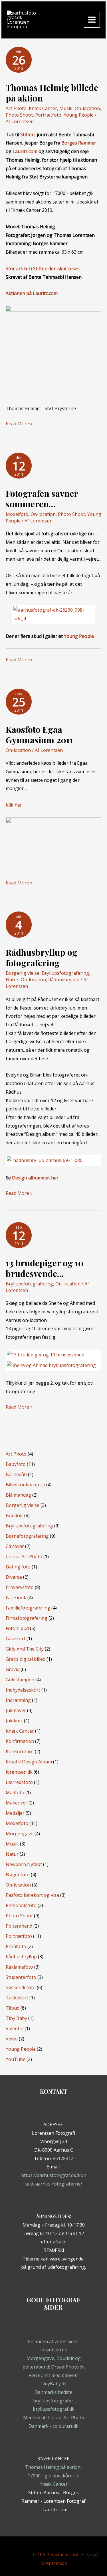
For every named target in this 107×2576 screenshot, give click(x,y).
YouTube (16, 2059)
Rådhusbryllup (64, 980)
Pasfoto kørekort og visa (32, 1895)
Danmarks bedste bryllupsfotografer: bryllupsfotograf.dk (54, 2401)
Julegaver (16, 1710)
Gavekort (16, 1639)
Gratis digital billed (26, 1659)
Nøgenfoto (18, 1875)
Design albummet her (35, 1178)
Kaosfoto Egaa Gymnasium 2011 (39, 735)
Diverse (14, 1577)
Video (12, 2039)
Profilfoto (16, 1946)
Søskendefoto (21, 1987)
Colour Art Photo (24, 1556)
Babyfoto (16, 1464)
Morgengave (20, 1834)
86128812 (63, 2158)
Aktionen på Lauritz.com (32, 293)
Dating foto (18, 1567)
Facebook (16, 1598)
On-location (87, 108)
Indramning (18, 1700)
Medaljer (15, 1813)
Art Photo (16, 108)
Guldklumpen (20, 1680)
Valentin (15, 2028)
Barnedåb (16, 1474)
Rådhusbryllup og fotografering (42, 958)
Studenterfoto (21, 1977)
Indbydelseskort (23, 1690)
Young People (79, 115)
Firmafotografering (27, 1618)
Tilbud (13, 2008)
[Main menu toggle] (92, 20)
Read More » (19, 424)
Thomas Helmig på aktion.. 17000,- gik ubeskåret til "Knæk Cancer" (54, 2476)
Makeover (17, 1803)
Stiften (27, 135)
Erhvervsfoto (20, 1587)
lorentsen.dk (19, 1772)
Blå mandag (18, 1495)
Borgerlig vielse (23, 973)
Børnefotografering (27, 1536)
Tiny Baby (16, 2018)
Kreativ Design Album (29, 1762)
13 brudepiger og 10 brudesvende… (45, 1268)
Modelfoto (17, 514)
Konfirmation (20, 1741)
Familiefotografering (28, 1608)
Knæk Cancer (43, 108)
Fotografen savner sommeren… (42, 499)
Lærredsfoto (19, 1782)
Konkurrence (20, 1751)
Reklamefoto (19, 1967)
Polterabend (19, 1926)
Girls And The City (25, 1649)
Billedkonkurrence (25, 1485)
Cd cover (15, 1546)
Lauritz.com (25, 151)
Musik (66, 108)
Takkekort (17, 1998)
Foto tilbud (17, 1628)
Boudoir (14, 1515)
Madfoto (15, 1792)
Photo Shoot (19, 115)
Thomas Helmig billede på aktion (52, 93)
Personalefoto (21, 1905)
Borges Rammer (79, 143)
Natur (12, 980)
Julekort (14, 1721)
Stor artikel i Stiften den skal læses (43, 268)
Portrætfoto (48, 115)
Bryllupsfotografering (65, 973)
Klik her (14, 805)
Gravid (13, 1669)
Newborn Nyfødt (24, 1864)
